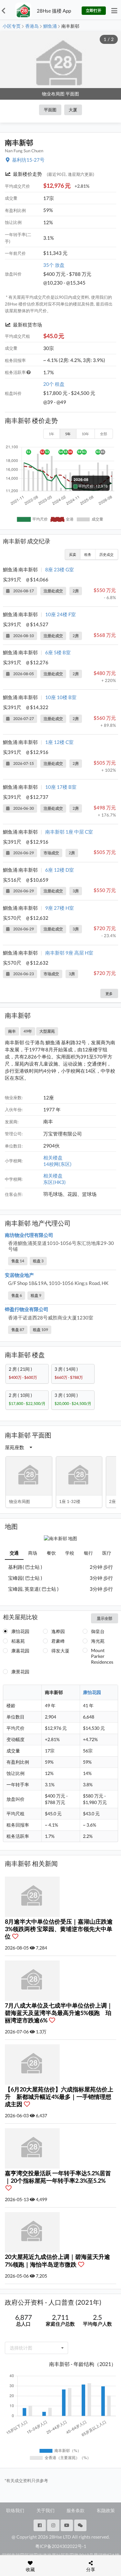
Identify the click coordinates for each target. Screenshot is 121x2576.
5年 (68, 434)
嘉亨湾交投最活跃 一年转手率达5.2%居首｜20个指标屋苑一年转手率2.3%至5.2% (58, 2177)
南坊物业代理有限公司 (29, 1235)
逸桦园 (58, 1631)
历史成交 (106, 554)
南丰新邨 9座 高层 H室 (69, 953)
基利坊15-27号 (28, 160)
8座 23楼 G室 (60, 569)
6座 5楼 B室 (58, 652)
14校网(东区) (57, 1164)
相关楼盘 (53, 1158)
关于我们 (45, 2510)
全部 (104, 434)
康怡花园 (20, 1631)
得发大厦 (60, 1651)
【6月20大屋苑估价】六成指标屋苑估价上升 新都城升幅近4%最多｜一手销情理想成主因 (59, 2097)
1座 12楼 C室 (59, 742)
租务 (88, 554)
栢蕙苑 (18, 1641)
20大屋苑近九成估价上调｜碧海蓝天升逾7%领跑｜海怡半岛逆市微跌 (57, 2260)
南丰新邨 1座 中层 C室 (69, 832)
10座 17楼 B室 (61, 787)
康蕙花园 (20, 1651)
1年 (51, 434)
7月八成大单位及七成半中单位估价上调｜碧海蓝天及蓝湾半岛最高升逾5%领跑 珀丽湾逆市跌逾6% (59, 2013)
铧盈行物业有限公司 (27, 1309)
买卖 (73, 554)
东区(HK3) (55, 1182)
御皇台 (98, 1631)
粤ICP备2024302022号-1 (61, 2546)
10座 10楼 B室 (61, 697)
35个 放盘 (54, 265)
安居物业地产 (19, 1275)
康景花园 (20, 1672)
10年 (85, 434)
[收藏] (17, 1936)
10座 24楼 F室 (60, 614)
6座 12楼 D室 (60, 870)
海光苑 (98, 1641)
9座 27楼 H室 (60, 908)
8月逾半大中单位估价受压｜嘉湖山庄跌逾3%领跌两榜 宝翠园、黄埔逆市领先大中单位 (59, 1929)
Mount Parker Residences (102, 1656)
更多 (109, 993)
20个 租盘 (54, 384)
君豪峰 (58, 1641)
